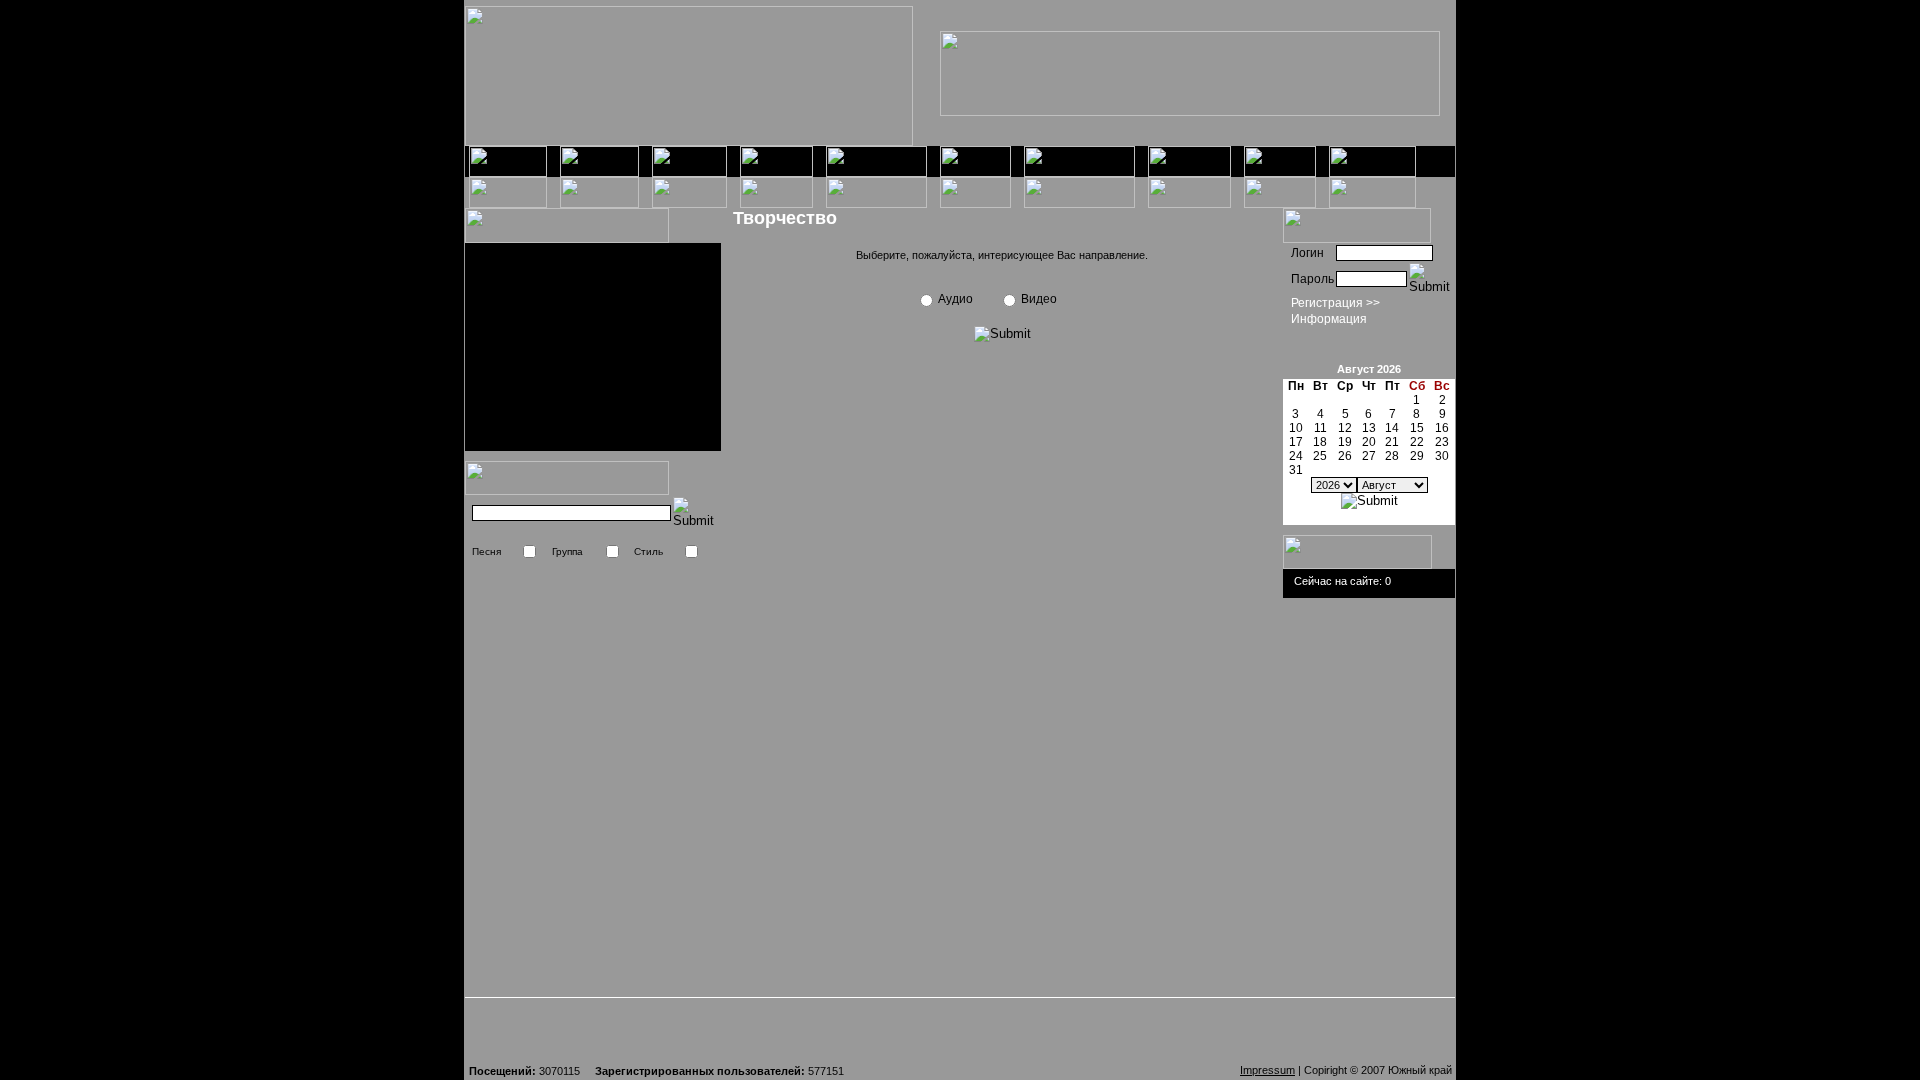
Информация (1329, 319)
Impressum (1267, 1070)
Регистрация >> (1335, 303)
